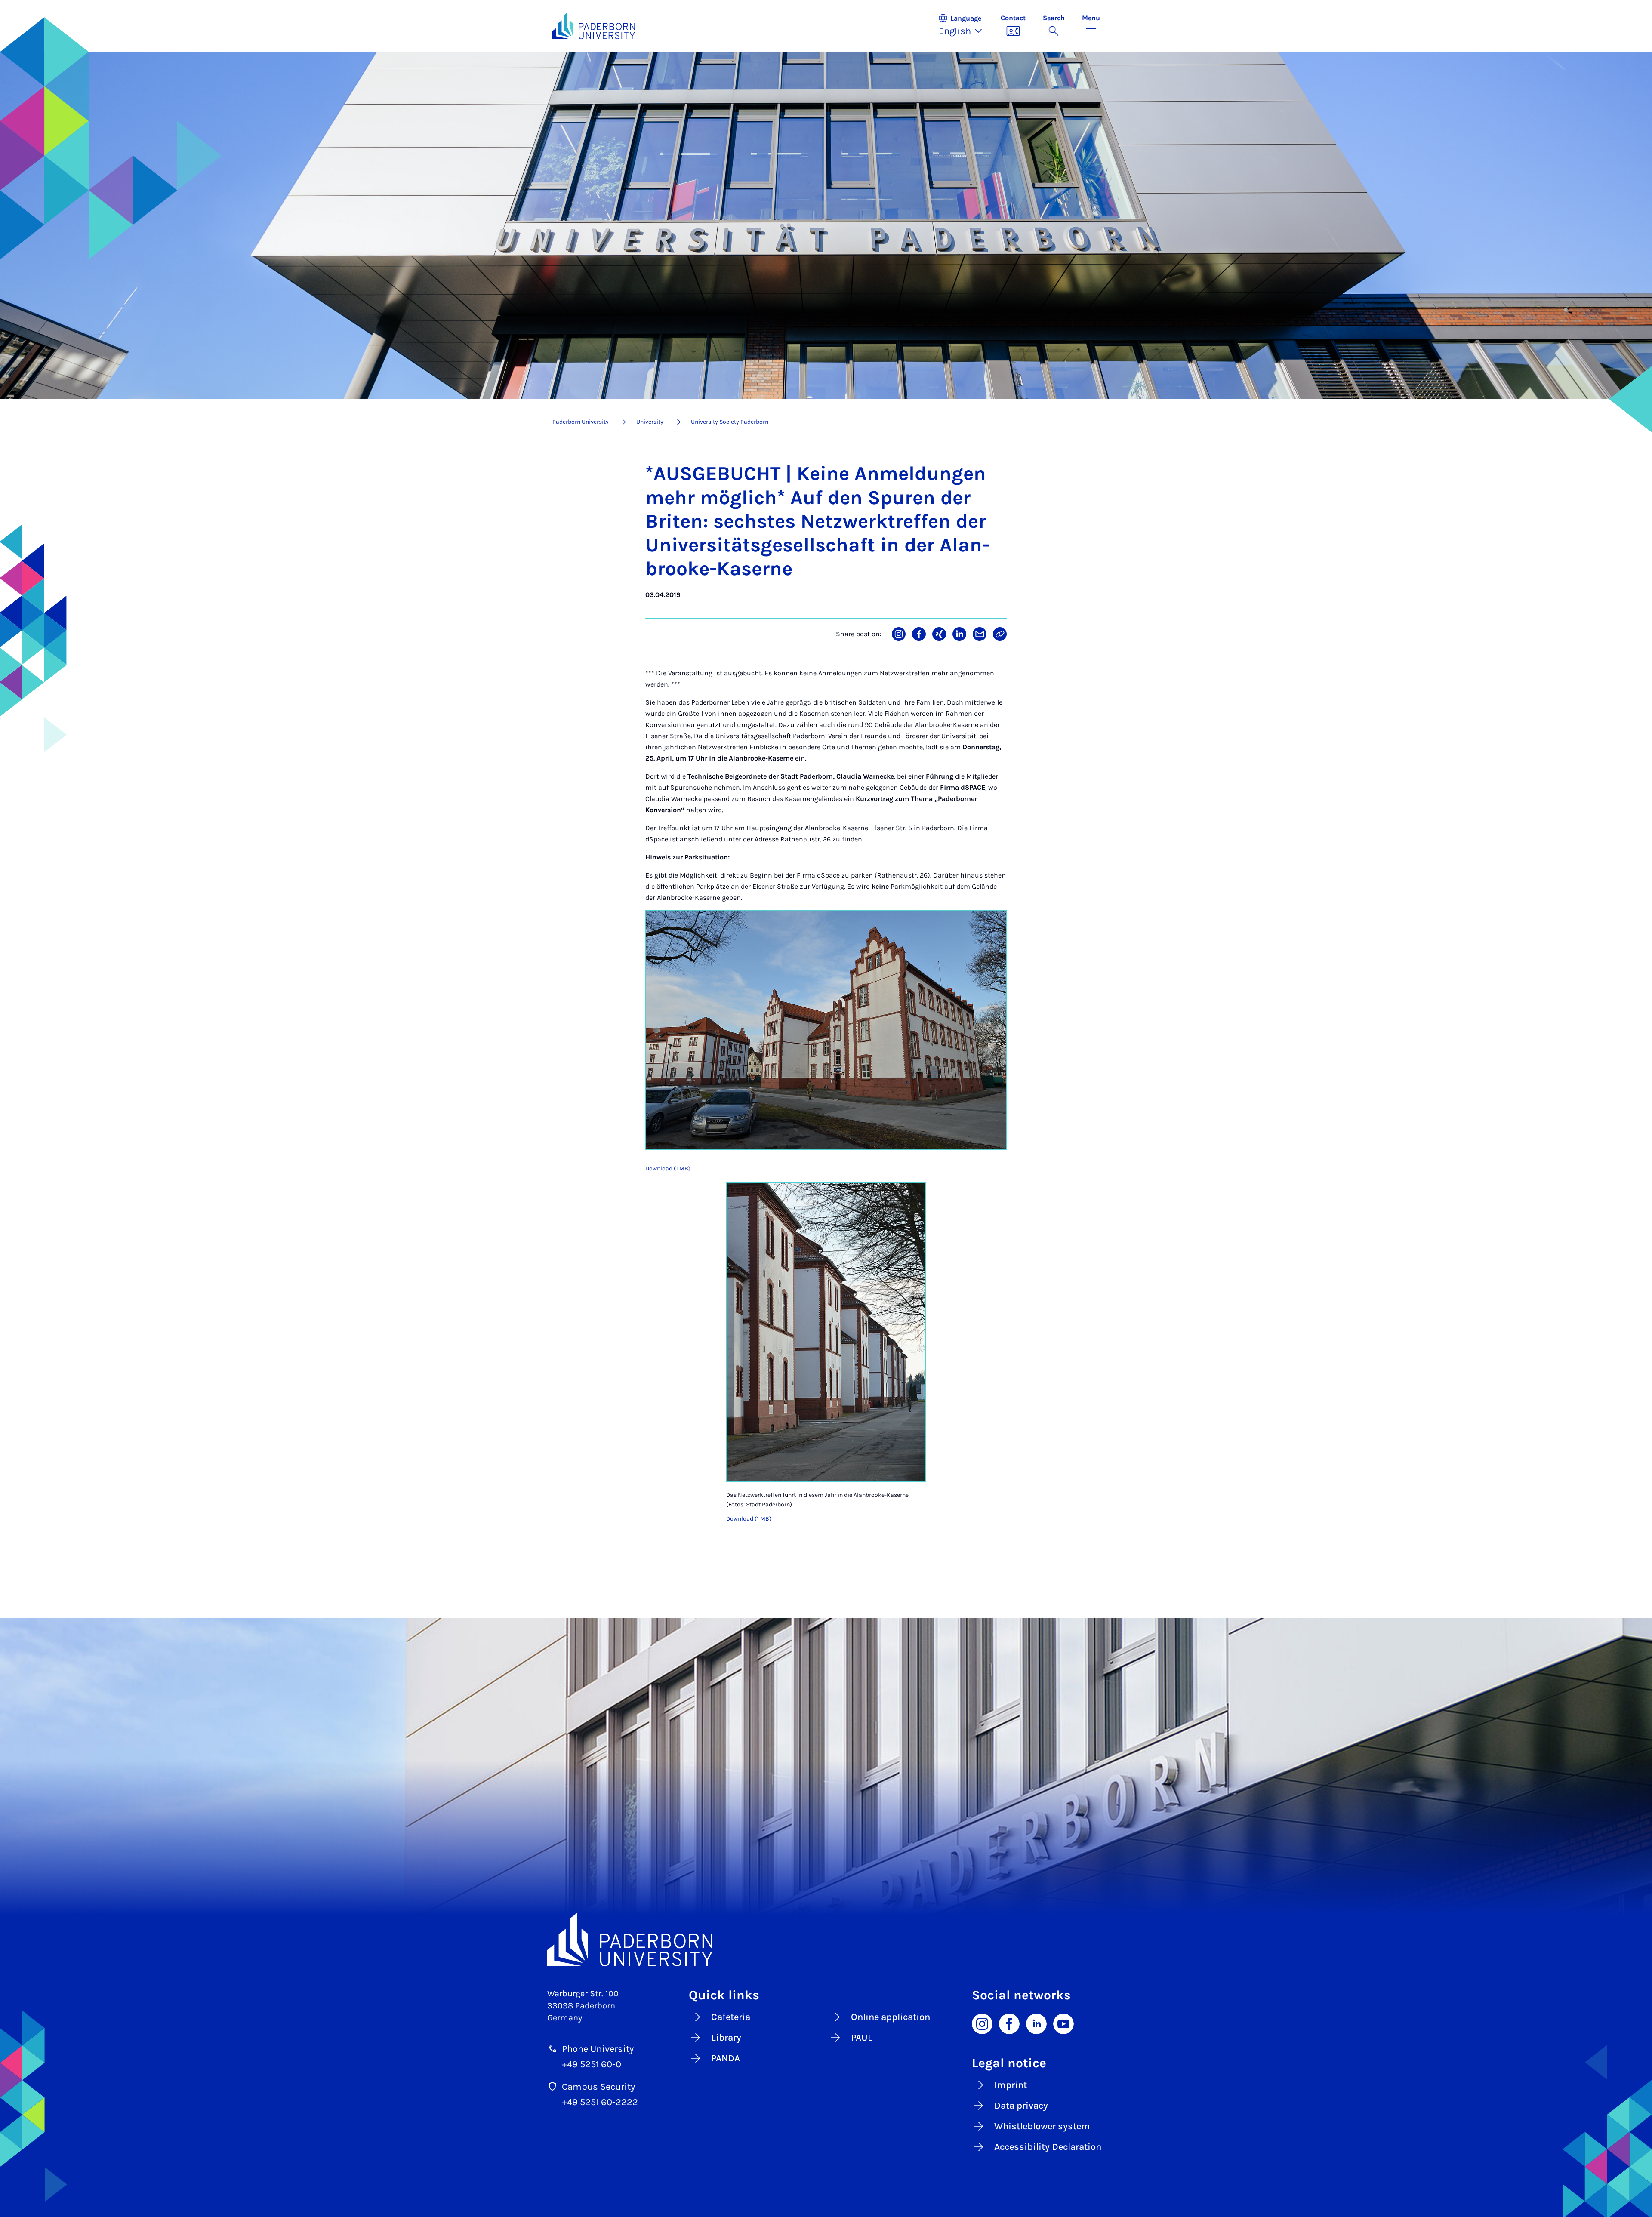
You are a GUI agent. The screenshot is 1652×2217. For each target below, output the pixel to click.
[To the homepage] (594, 26)
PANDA (726, 2058)
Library (726, 2038)
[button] (965, 26)
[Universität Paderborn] (826, 1940)
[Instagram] (982, 2023)
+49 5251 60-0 (592, 2064)
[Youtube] (1063, 2023)
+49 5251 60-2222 (600, 2102)
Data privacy (1021, 2106)
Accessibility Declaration (1048, 2147)
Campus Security (598, 2087)
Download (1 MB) (668, 1169)
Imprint (1011, 2085)
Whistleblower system (1042, 2126)
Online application (891, 2017)
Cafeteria (731, 2017)
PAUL (862, 2038)
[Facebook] (1009, 2023)
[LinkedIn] (1036, 2023)
